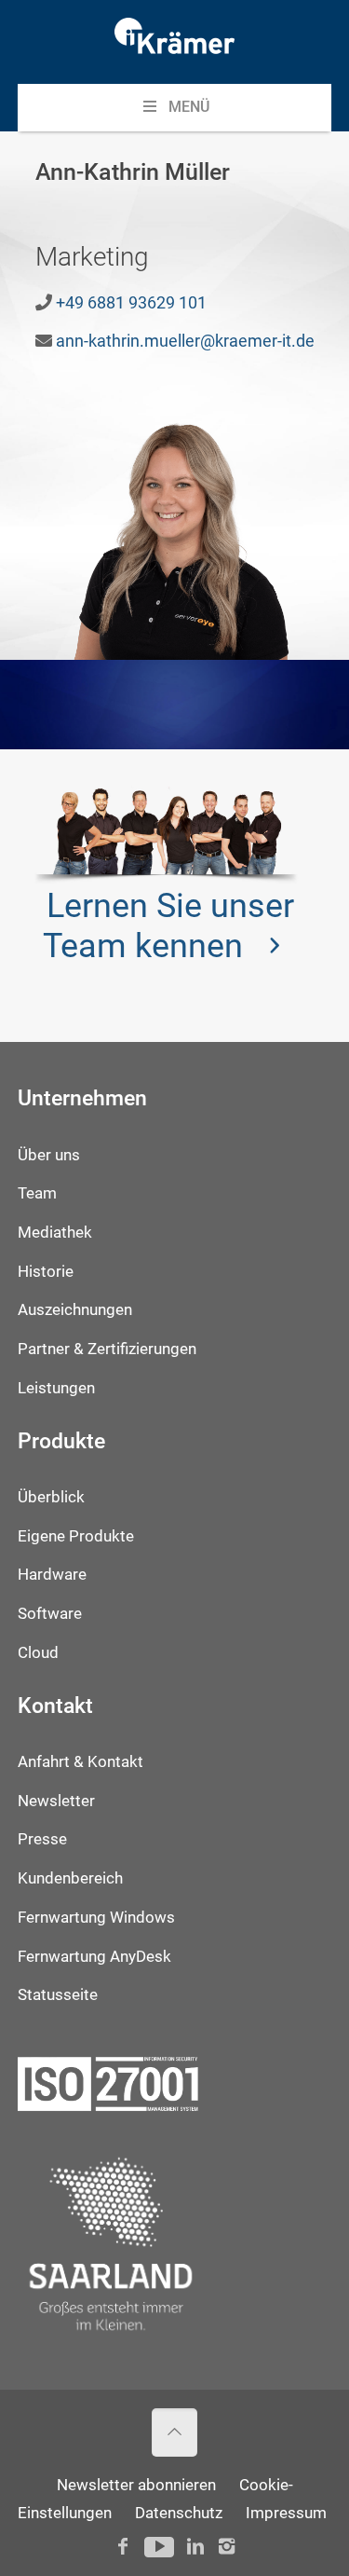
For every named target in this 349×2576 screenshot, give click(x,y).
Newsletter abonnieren (136, 2485)
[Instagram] (227, 2547)
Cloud (38, 1653)
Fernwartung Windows (96, 1918)
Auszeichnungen (75, 1310)
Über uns (49, 1155)
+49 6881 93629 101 (131, 302)
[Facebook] (122, 2547)
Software (50, 1614)
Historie (46, 1272)
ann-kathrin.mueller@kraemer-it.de (185, 341)
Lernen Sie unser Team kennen (168, 926)
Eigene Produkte (76, 1536)
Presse (42, 1839)
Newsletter (56, 1801)
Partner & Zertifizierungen (107, 1349)
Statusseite (58, 1995)
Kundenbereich (70, 1878)
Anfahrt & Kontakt (81, 1762)
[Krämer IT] (174, 42)
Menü (189, 107)
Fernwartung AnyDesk (94, 1957)
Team (37, 1193)
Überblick (51, 1497)
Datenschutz (179, 2513)
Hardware (52, 1575)
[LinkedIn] (196, 2547)
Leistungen (56, 1388)
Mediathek (55, 1233)
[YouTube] (159, 2547)
